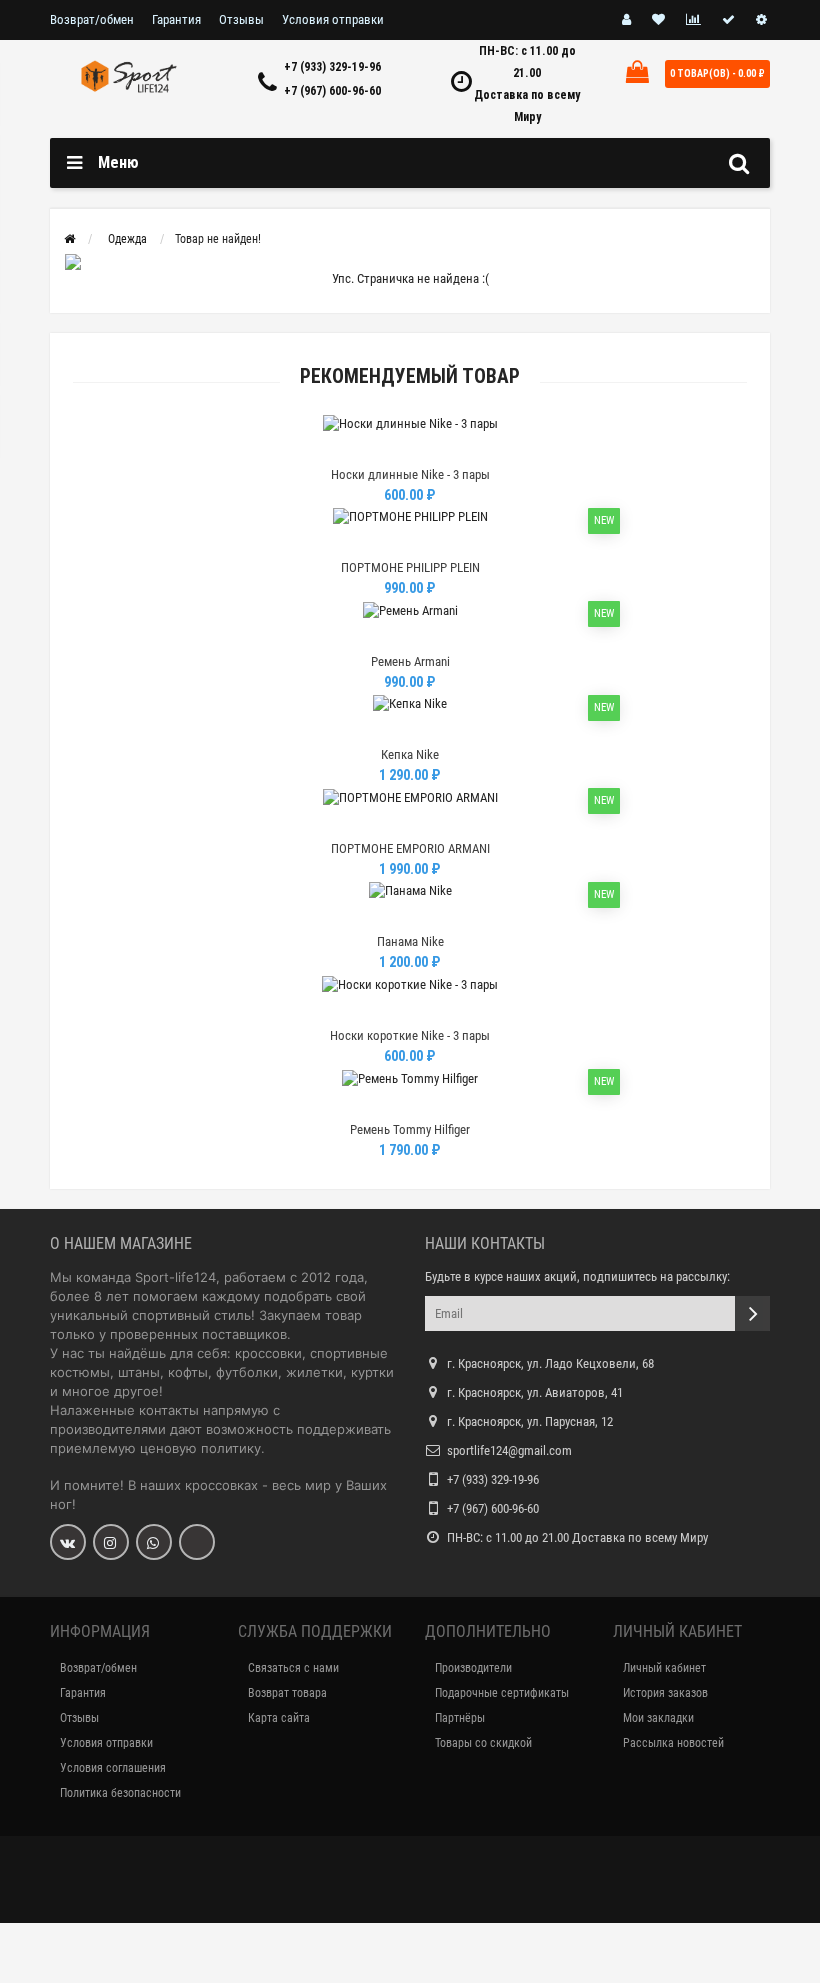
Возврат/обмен (92, 19)
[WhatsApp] (154, 1542)
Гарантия (176, 19)
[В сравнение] (455, 449)
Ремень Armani (410, 661)
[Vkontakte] (68, 1542)
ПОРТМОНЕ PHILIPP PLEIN (410, 567)
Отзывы (241, 19)
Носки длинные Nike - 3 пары (410, 474)
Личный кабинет (664, 1668)
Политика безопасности (120, 1793)
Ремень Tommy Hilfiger (410, 1129)
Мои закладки (658, 1718)
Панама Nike (410, 941)
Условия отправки (333, 19)
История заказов (665, 1693)
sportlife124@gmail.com (509, 1450)
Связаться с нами (293, 1668)
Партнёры (460, 1718)
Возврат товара (287, 1693)
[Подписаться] (752, 1313)
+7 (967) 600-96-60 (332, 91)
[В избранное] (409, 449)
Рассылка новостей (673, 1743)
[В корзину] (363, 449)
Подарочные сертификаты (502, 1693)
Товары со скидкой (483, 1743)
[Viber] (197, 1542)
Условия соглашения (113, 1768)
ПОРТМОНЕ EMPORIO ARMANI (410, 848)
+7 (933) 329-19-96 (332, 67)
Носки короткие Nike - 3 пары (410, 1035)
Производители (473, 1668)
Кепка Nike (410, 754)
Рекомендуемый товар (410, 376)
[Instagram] (111, 1542)
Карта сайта (279, 1718)
